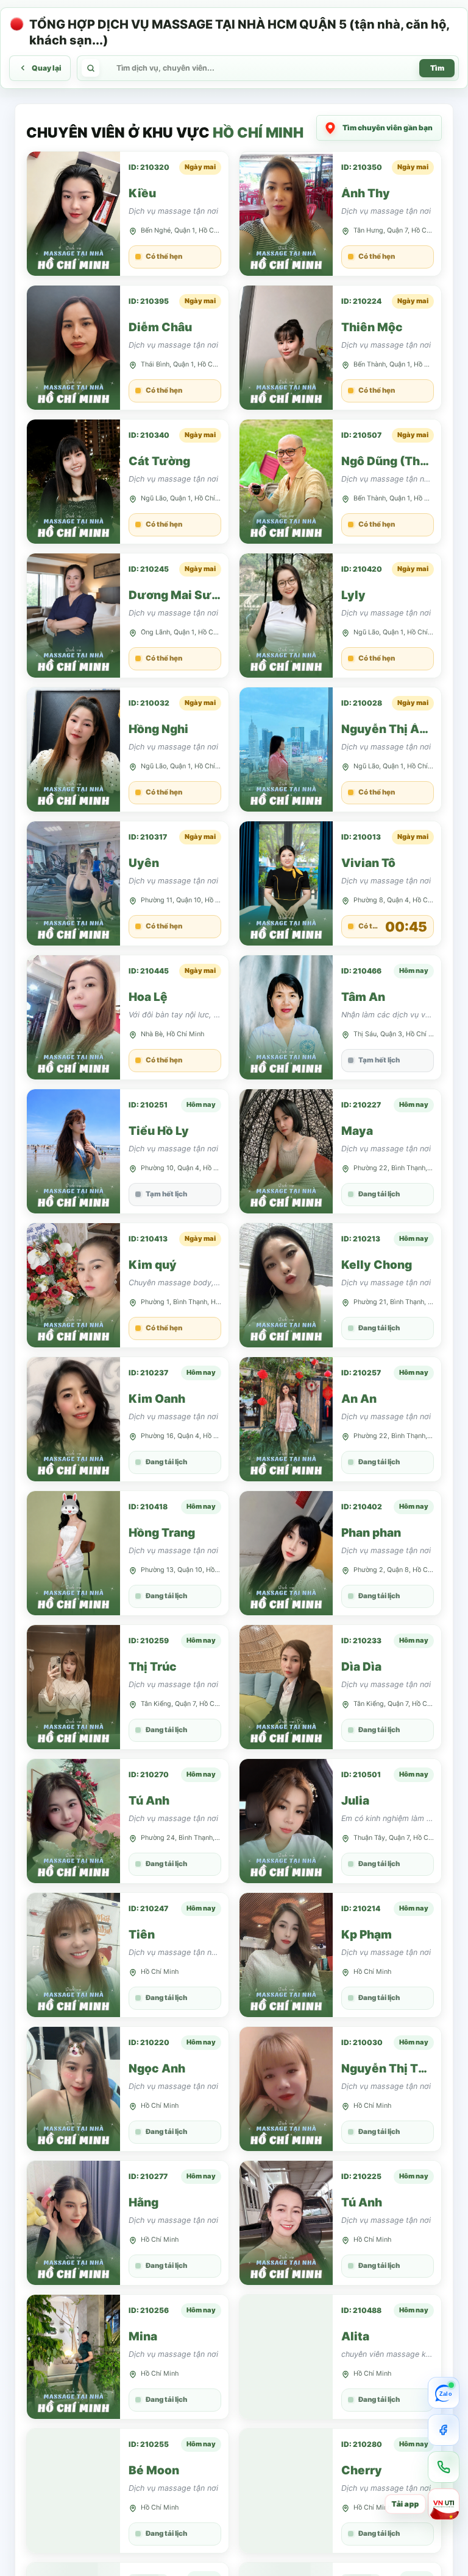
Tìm (437, 68)
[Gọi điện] (444, 2467)
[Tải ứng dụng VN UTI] (444, 2504)
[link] (128, 214)
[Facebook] (444, 2430)
